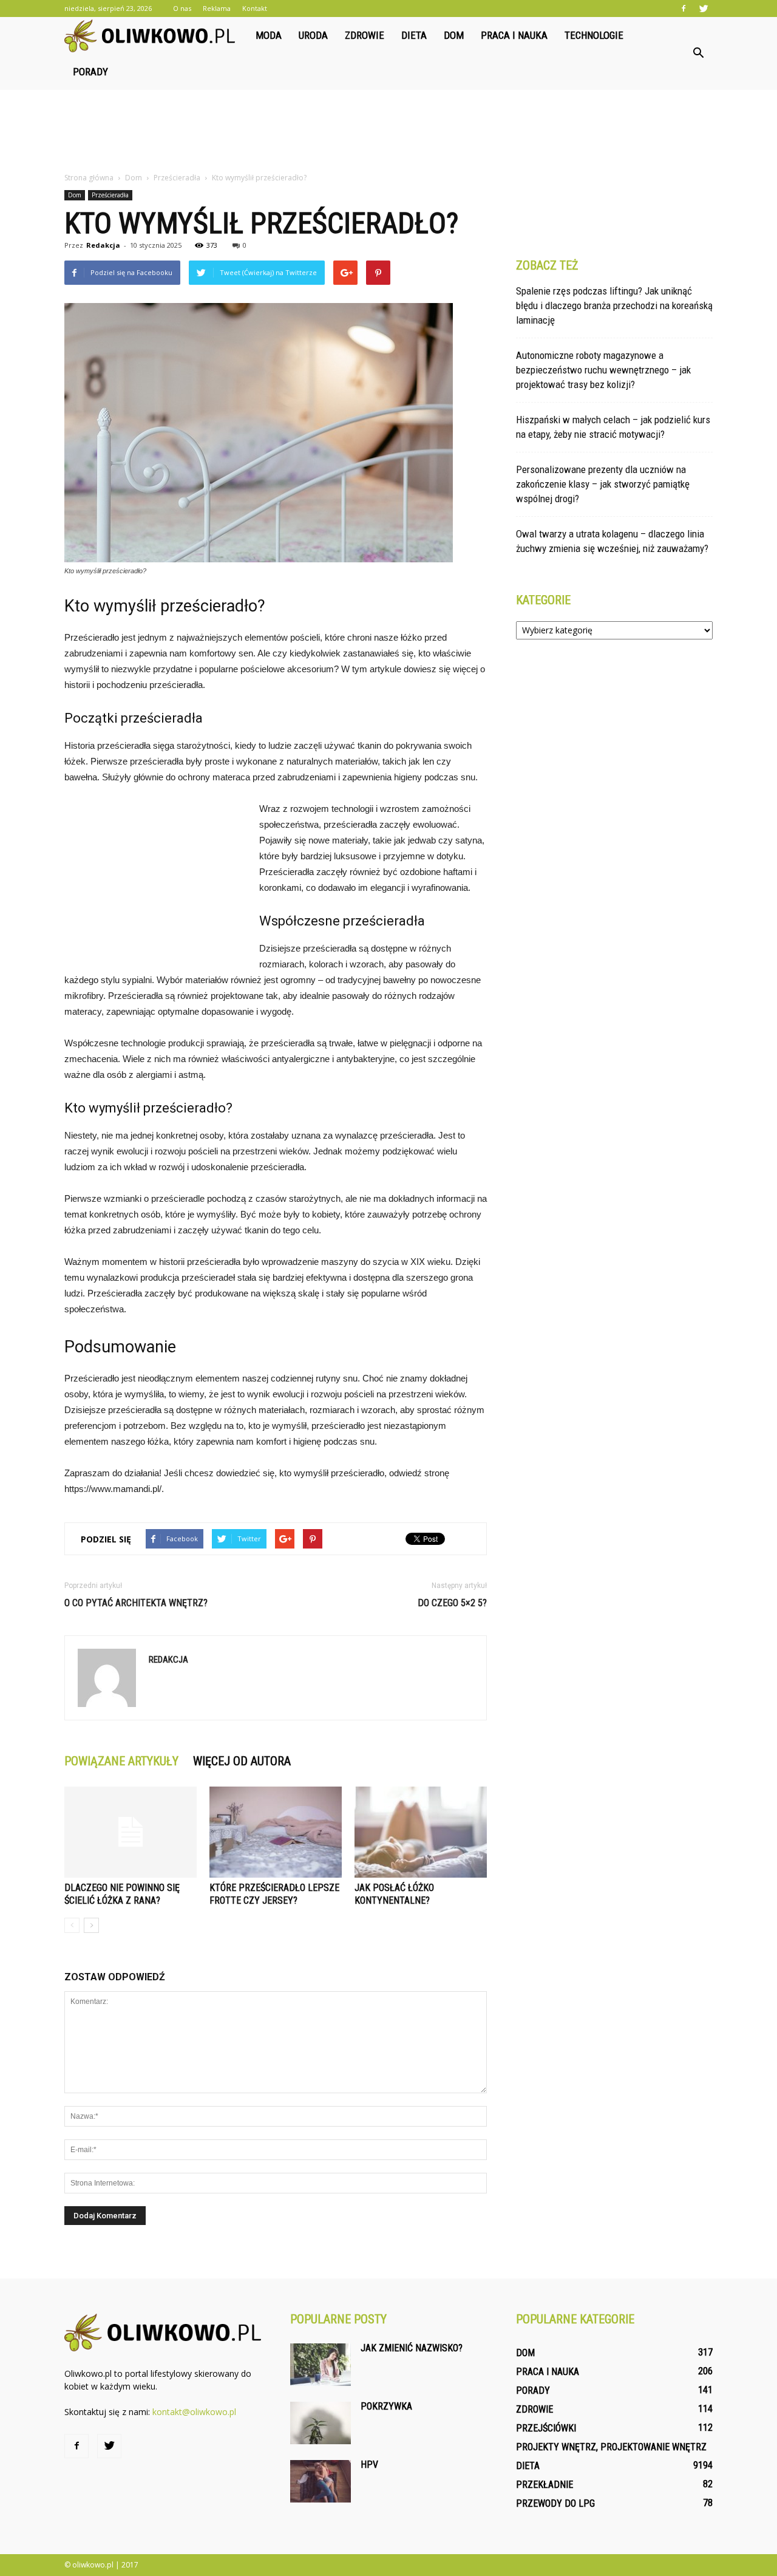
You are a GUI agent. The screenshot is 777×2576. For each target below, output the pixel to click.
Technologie (594, 35)
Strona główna (89, 178)
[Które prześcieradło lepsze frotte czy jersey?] (276, 1832)
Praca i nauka (514, 35)
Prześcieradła (110, 195)
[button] (698, 53)
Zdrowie (365, 35)
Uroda (313, 35)
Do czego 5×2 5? (452, 1603)
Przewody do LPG (555, 2503)
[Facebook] (684, 9)
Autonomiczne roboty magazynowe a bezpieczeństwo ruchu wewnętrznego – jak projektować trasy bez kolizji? (603, 370)
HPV (369, 2465)
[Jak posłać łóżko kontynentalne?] (421, 1832)
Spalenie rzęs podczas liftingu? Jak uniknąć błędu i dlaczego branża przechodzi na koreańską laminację (614, 305)
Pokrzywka (386, 2406)
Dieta (414, 35)
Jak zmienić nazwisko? (412, 2348)
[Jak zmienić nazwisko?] (321, 2365)
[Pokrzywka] (321, 2423)
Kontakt (255, 8)
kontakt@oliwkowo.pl (194, 2412)
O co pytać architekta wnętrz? (136, 1603)
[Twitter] (704, 9)
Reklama (217, 8)
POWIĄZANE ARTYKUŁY (121, 1761)
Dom (454, 35)
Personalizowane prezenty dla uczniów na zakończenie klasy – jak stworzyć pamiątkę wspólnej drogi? (603, 484)
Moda (269, 35)
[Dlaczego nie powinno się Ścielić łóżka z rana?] (131, 1832)
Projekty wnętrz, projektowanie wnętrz (611, 2447)
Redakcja (103, 245)
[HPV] (321, 2481)
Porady (90, 72)
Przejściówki (546, 2428)
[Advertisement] (388, 132)
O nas (182, 8)
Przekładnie (545, 2485)
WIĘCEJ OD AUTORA (242, 1761)
